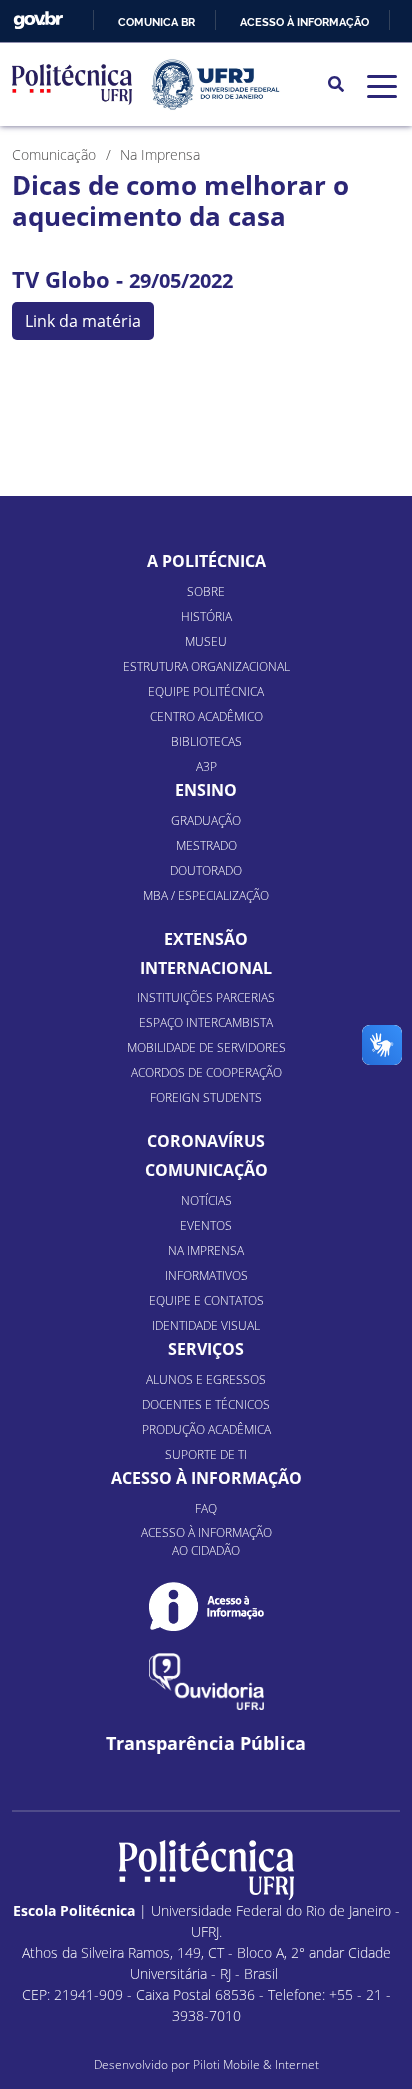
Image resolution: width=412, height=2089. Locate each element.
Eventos (206, 1225)
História (206, 616)
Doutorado (206, 870)
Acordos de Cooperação (206, 1072)
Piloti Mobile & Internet (256, 2064)
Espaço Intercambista (206, 1022)
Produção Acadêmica (206, 1429)
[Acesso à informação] (206, 1606)
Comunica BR (156, 22)
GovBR (38, 20)
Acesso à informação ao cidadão (206, 1541)
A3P (206, 766)
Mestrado (206, 845)
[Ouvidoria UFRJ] (206, 1681)
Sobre (206, 591)
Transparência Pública (206, 1743)
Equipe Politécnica (206, 691)
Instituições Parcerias (206, 997)
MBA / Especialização (206, 895)
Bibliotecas (206, 741)
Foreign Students (206, 1097)
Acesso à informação (304, 22)
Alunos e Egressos (206, 1379)
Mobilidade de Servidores (206, 1047)
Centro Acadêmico (206, 716)
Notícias (206, 1200)
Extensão (206, 939)
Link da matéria (83, 321)
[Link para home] (206, 1870)
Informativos (206, 1275)
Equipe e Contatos (206, 1300)
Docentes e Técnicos (206, 1404)
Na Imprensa (206, 1250)
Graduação (206, 820)
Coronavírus (206, 1141)
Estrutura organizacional (206, 666)
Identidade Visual (206, 1325)
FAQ (206, 1508)
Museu (206, 641)
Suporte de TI (206, 1454)
